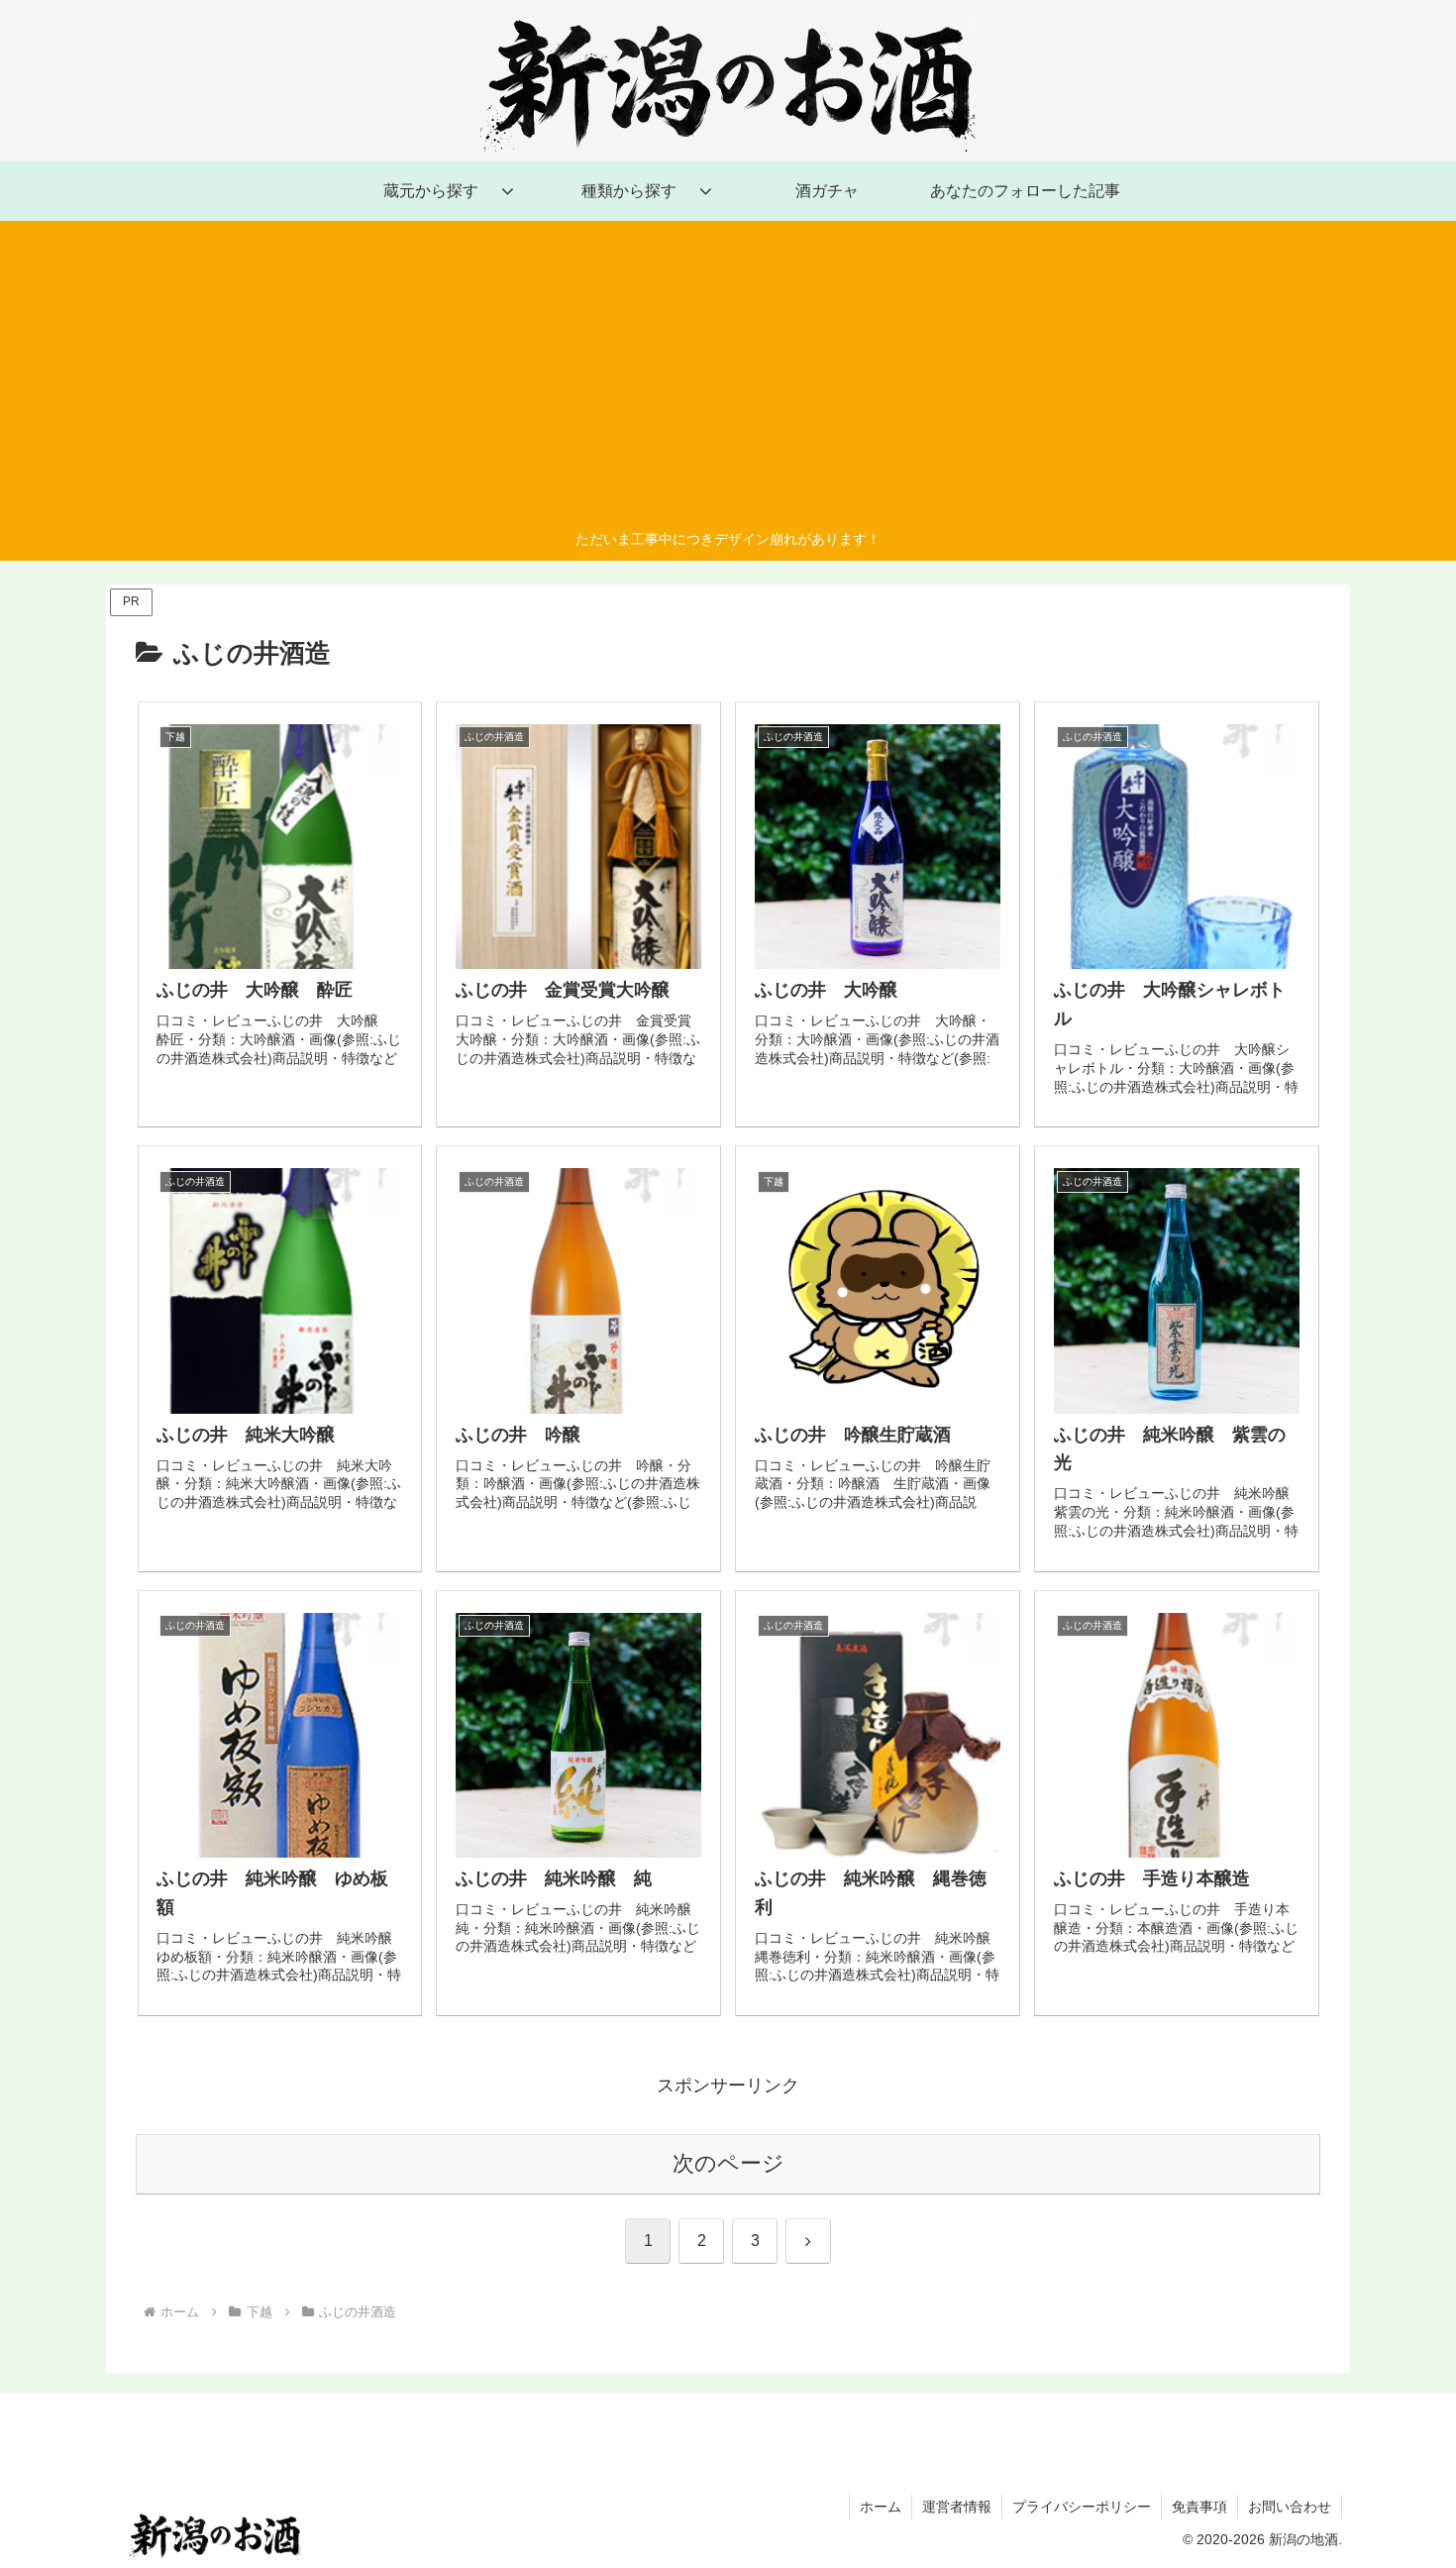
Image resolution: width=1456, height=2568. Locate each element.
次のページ (728, 2163)
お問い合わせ (1290, 2507)
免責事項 (1199, 2507)
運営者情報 (957, 2507)
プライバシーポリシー (1082, 2507)
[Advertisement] (728, 378)
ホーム (881, 2507)
